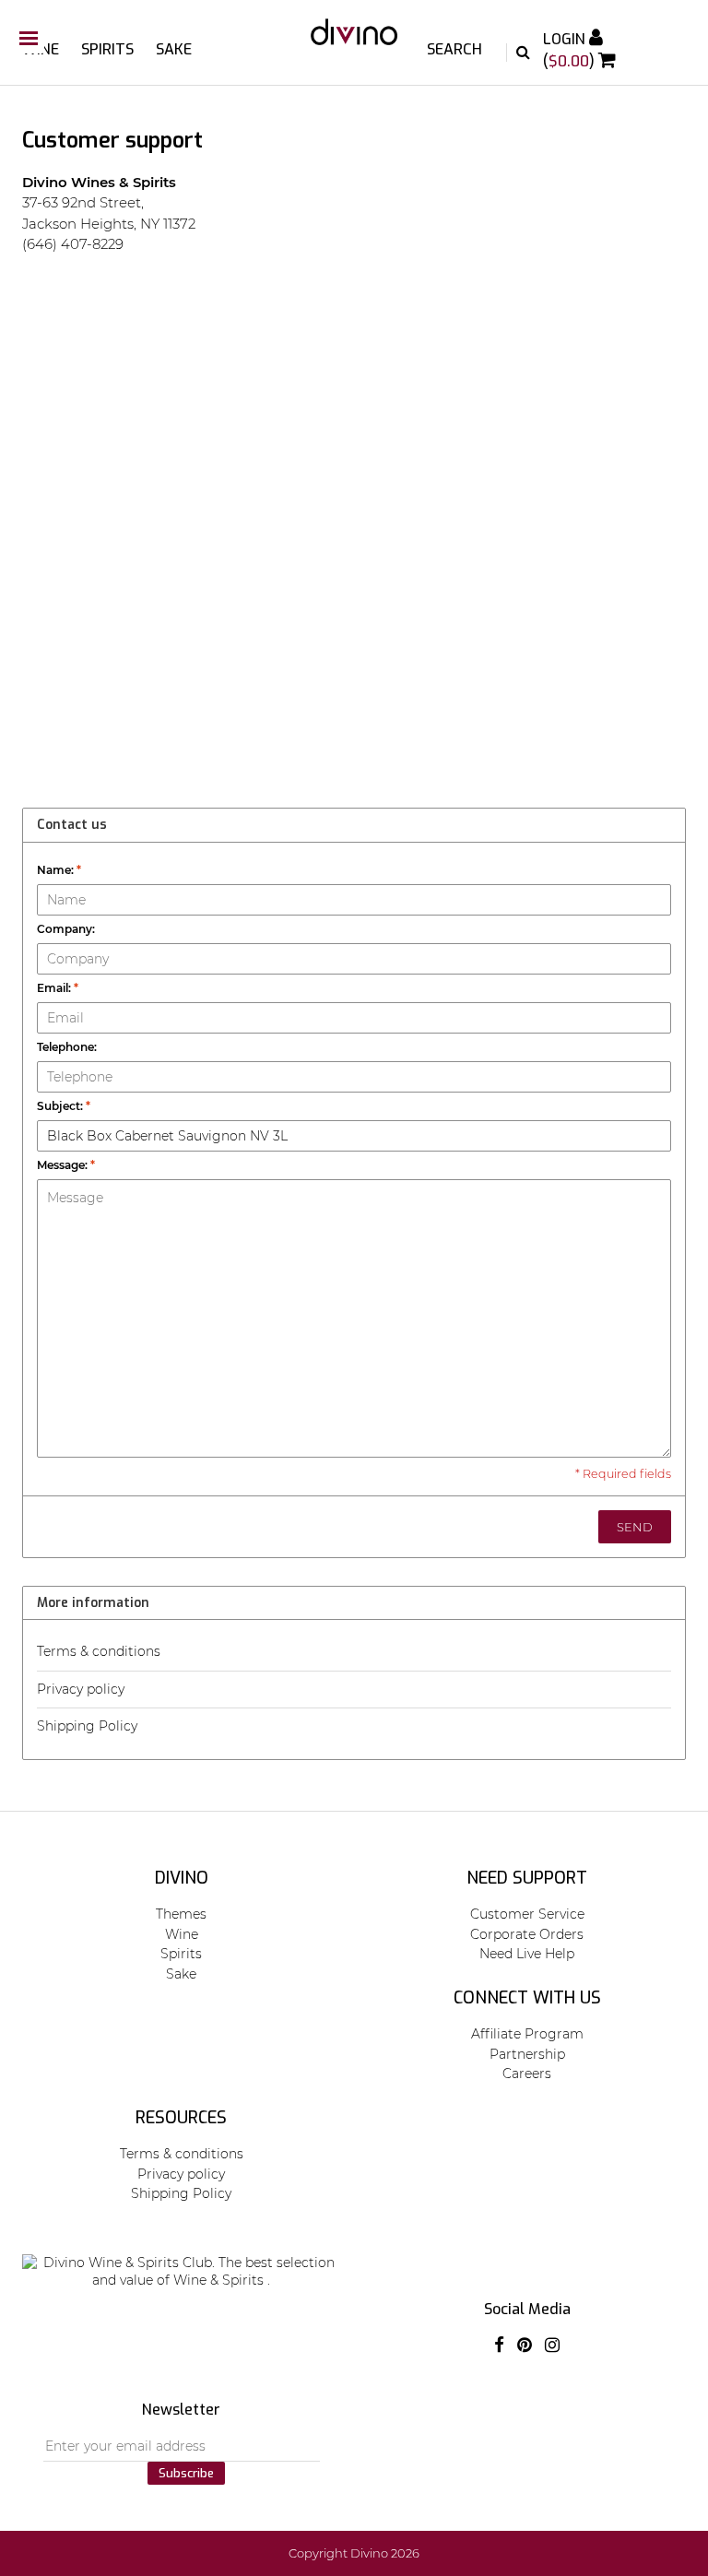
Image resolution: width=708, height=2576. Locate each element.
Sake (174, 49)
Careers (527, 2074)
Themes (181, 1914)
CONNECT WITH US (527, 1998)
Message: (66, 1165)
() (571, 61)
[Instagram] (552, 2346)
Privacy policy (81, 1689)
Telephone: (67, 1047)
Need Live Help (527, 1954)
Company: (66, 929)
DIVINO (182, 1878)
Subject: (64, 1106)
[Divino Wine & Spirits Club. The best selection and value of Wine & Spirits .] (354, 41)
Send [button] (635, 1527)
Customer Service (527, 1914)
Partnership (527, 2054)
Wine (41, 49)
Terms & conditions (99, 1651)
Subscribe (186, 2473)
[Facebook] (499, 2346)
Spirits (107, 49)
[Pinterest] (525, 2346)
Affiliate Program (527, 2034)
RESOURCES (181, 2118)
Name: (59, 870)
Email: (58, 988)
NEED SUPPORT (527, 1878)
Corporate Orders (527, 1934)
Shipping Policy (87, 1726)
